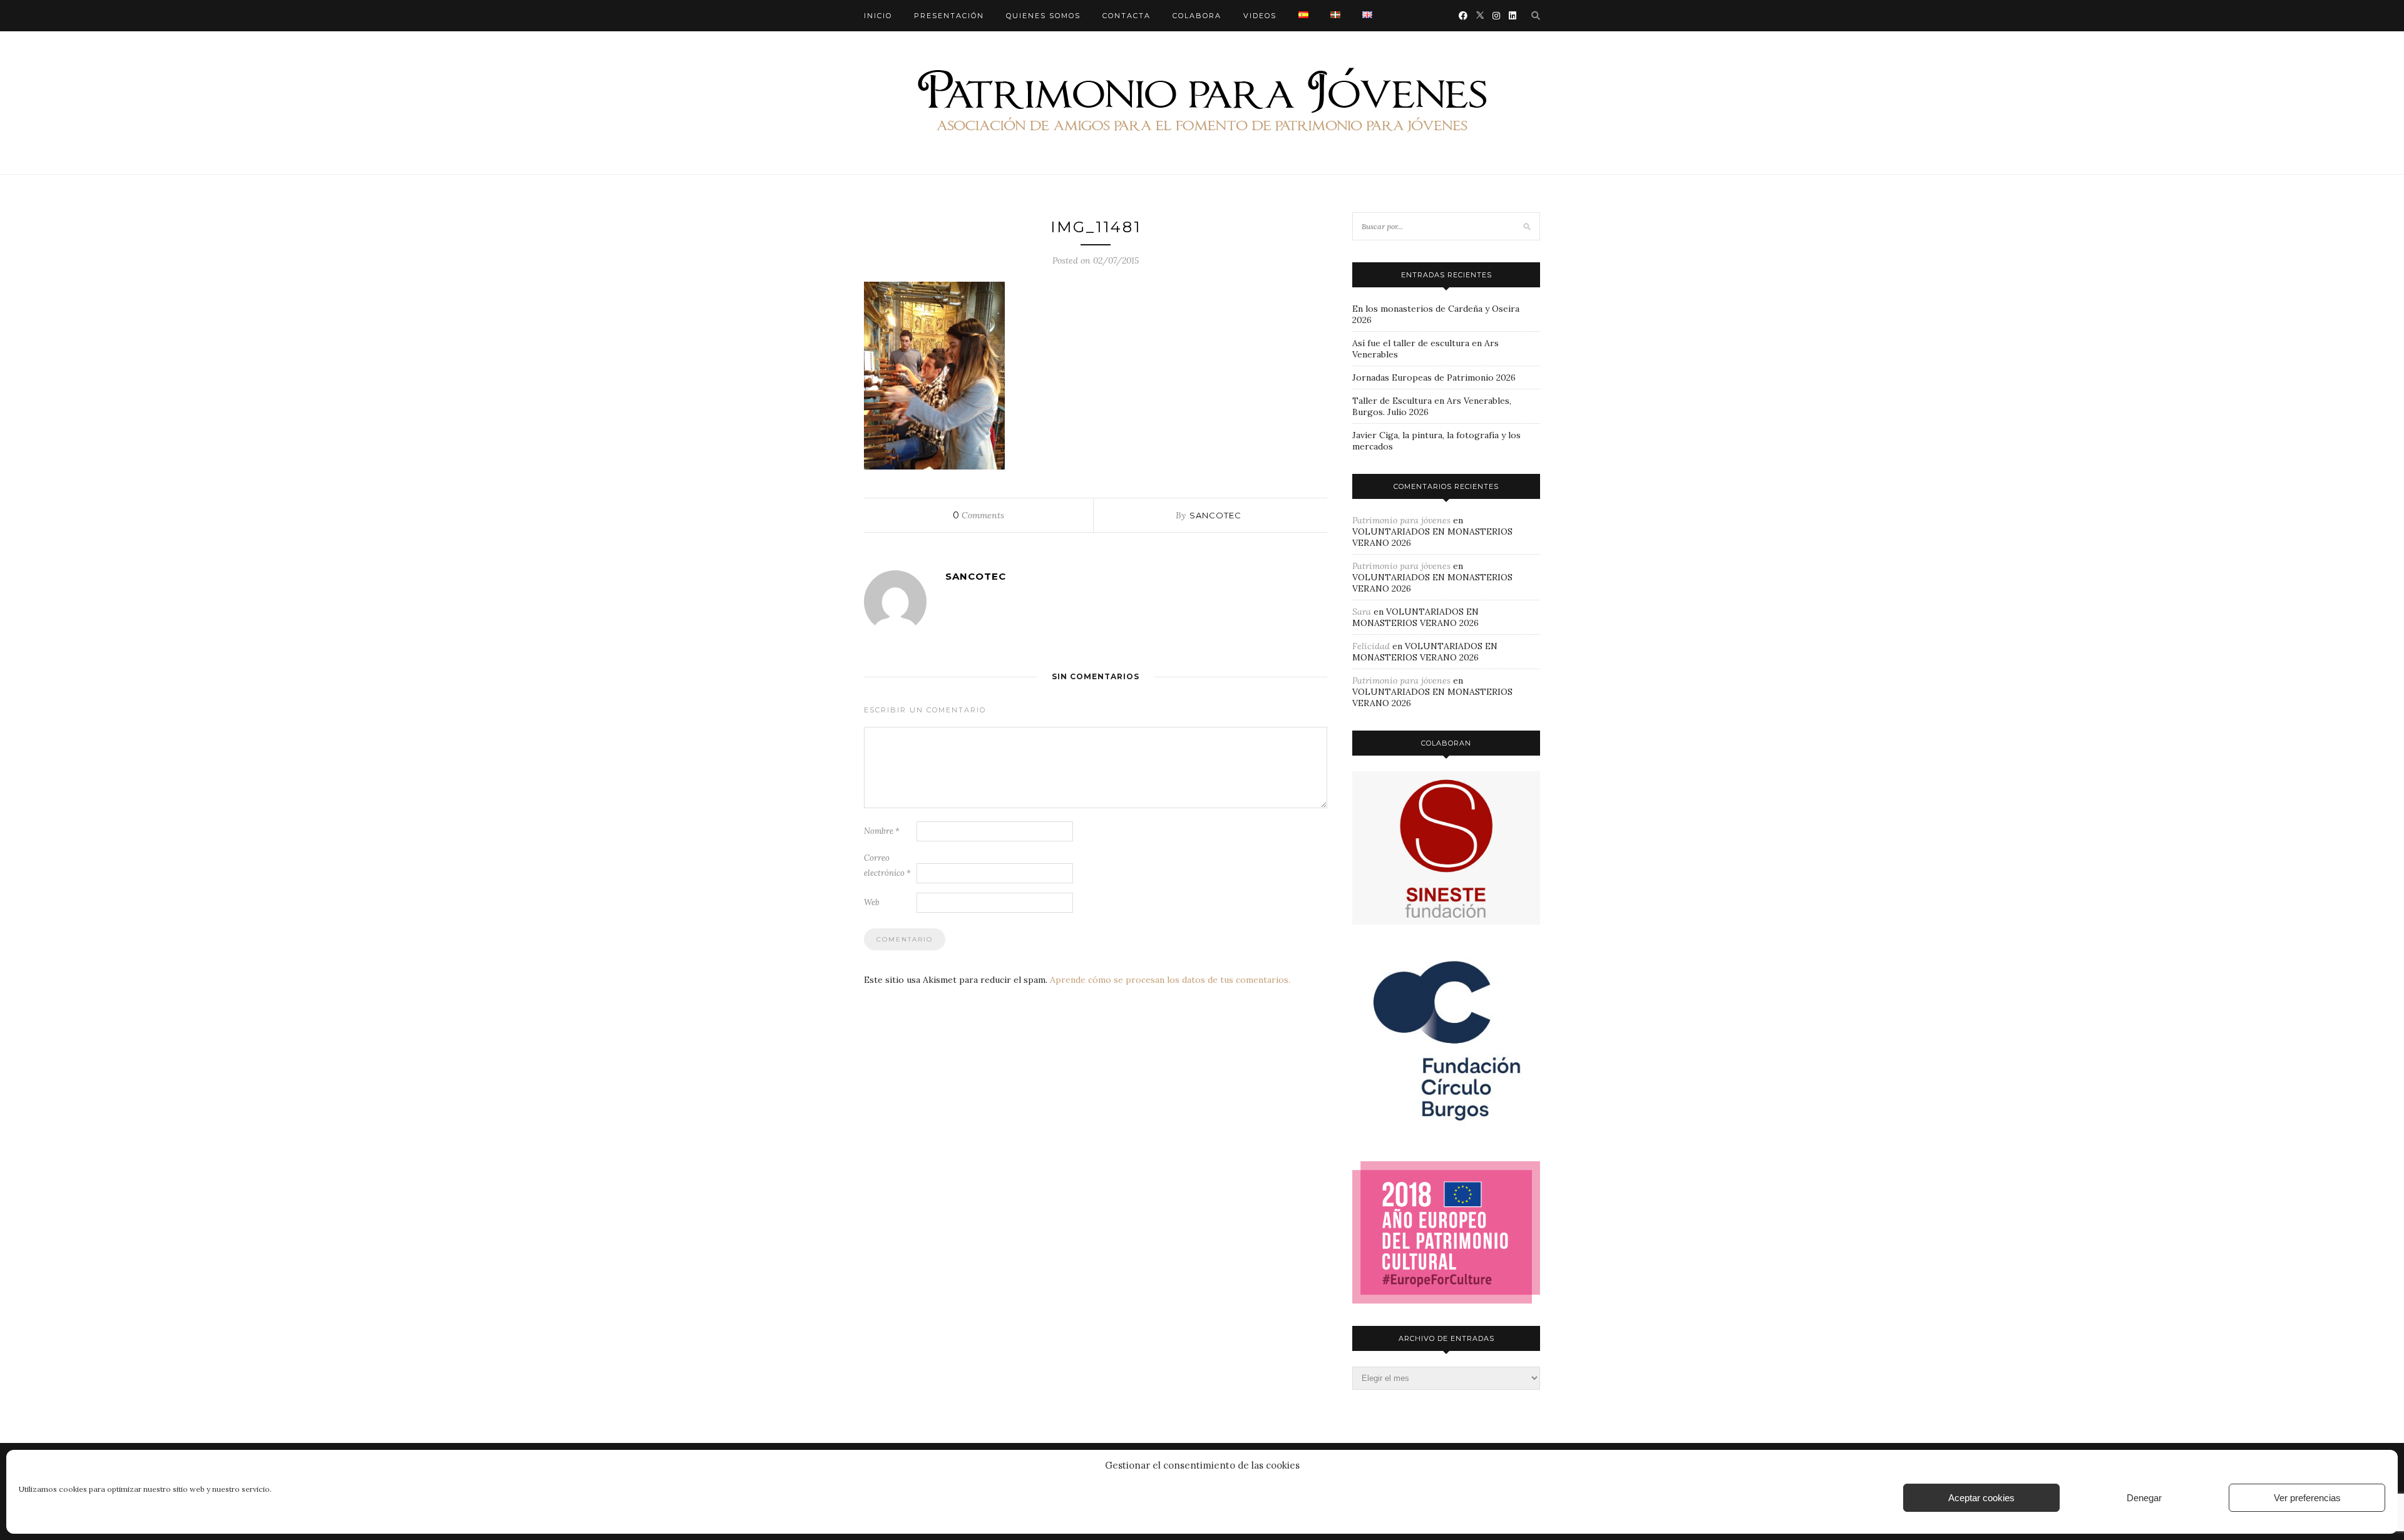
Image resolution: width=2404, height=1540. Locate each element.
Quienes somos (1043, 16)
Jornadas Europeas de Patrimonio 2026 (1434, 377)
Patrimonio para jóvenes (1401, 520)
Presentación (949, 16)
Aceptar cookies (1981, 1498)
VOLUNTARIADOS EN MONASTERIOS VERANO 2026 (1415, 617)
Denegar (2144, 1498)
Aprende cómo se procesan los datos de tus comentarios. (1170, 980)
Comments (979, 515)
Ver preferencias (2307, 1498)
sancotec (1215, 515)
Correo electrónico (887, 865)
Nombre (882, 831)
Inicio (878, 16)
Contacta (1127, 16)
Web (872, 902)
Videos (1260, 16)
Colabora (1197, 16)
